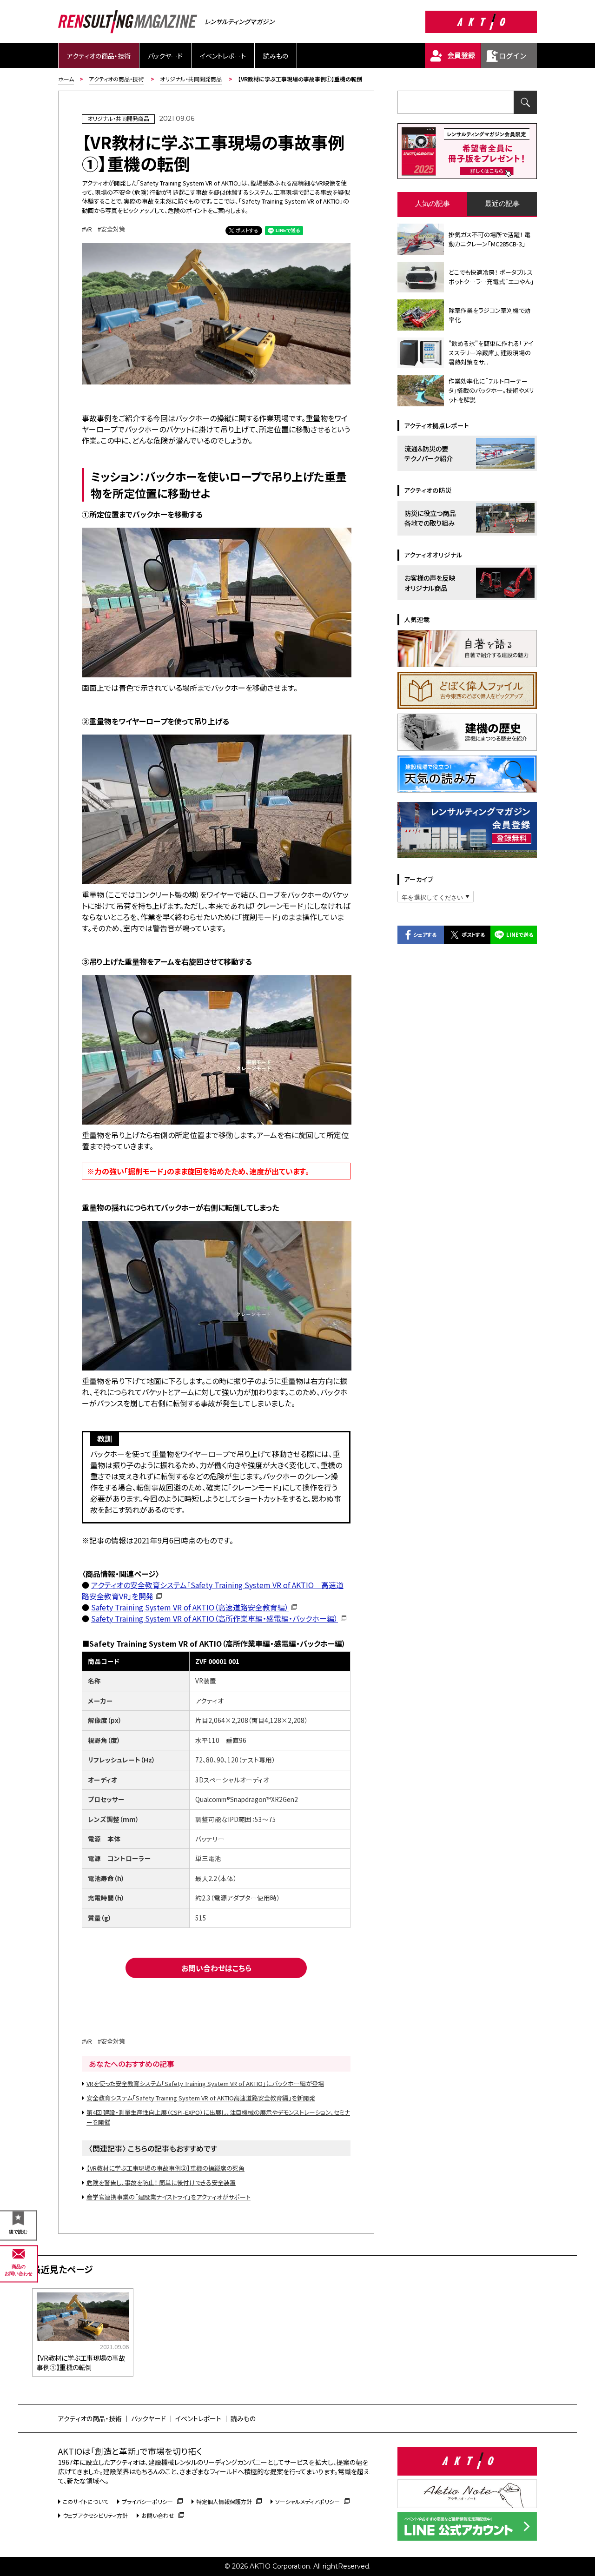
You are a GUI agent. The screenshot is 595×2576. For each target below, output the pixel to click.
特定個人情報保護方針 (224, 2501)
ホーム (66, 79)
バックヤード (165, 56)
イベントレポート (223, 56)
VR (89, 229)
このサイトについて (86, 2501)
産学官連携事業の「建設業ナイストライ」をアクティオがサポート (169, 2197)
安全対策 (113, 229)
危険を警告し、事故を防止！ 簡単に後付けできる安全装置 (161, 2182)
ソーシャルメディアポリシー (307, 2501)
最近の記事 (502, 203)
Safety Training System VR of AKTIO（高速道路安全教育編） (190, 1607)
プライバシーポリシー (147, 2501)
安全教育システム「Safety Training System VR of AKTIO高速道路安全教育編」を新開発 (201, 2098)
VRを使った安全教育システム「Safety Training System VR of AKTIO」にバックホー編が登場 (205, 2083)
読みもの (276, 56)
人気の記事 (433, 203)
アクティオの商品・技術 (99, 56)
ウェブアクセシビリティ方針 (95, 2515)
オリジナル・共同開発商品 (191, 79)
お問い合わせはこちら (216, 1968)
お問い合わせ (158, 2515)
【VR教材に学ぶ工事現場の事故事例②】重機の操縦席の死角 (165, 2168)
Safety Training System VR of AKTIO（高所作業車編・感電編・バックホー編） (215, 1618)
